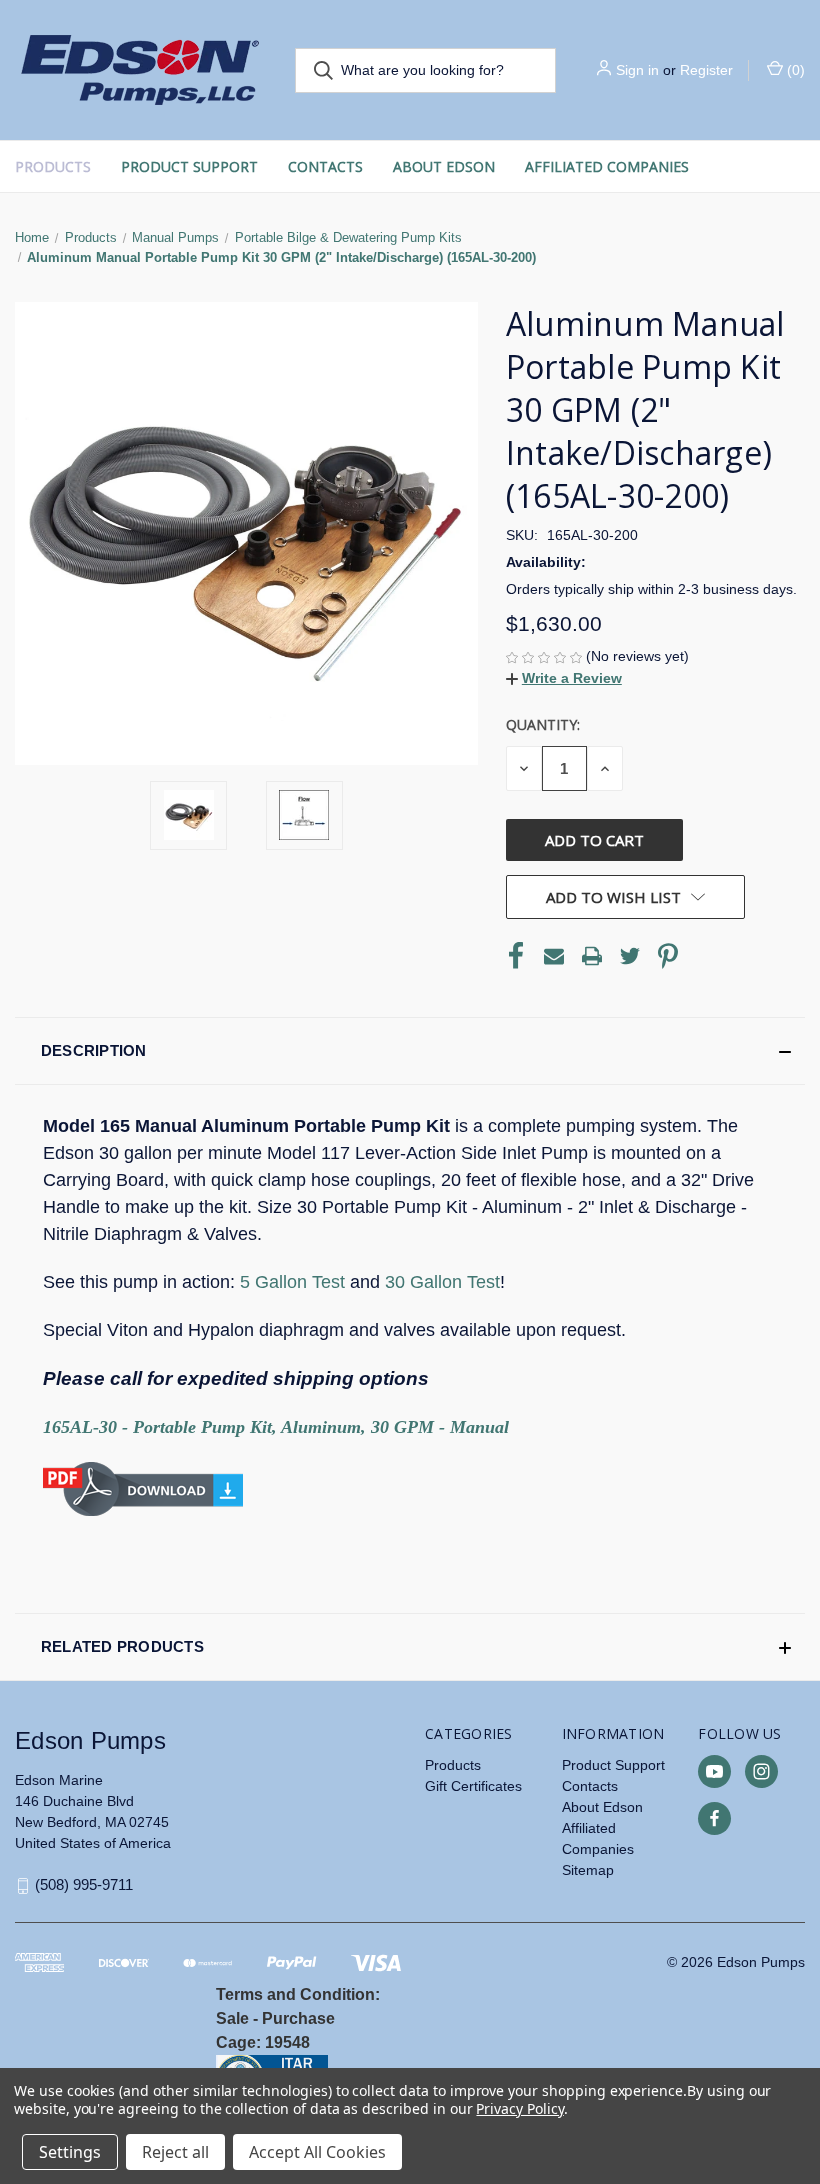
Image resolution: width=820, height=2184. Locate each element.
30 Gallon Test (442, 1282)
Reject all (175, 2152)
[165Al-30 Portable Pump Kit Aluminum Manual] (143, 1488)
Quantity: (543, 724)
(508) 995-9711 (84, 1884)
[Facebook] (516, 956)
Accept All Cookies (317, 2152)
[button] (564, 678)
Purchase (298, 2018)
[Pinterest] (668, 956)
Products (53, 166)
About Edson (444, 166)
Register (706, 70)
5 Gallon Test (292, 1282)
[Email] (554, 956)
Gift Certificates (473, 1786)
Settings (70, 2152)
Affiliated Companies (607, 166)
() (794, 70)
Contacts (325, 166)
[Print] (592, 956)
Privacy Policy (519, 2108)
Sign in (637, 70)
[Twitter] (630, 956)
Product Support (189, 166)
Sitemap (588, 1870)
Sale (232, 2018)
